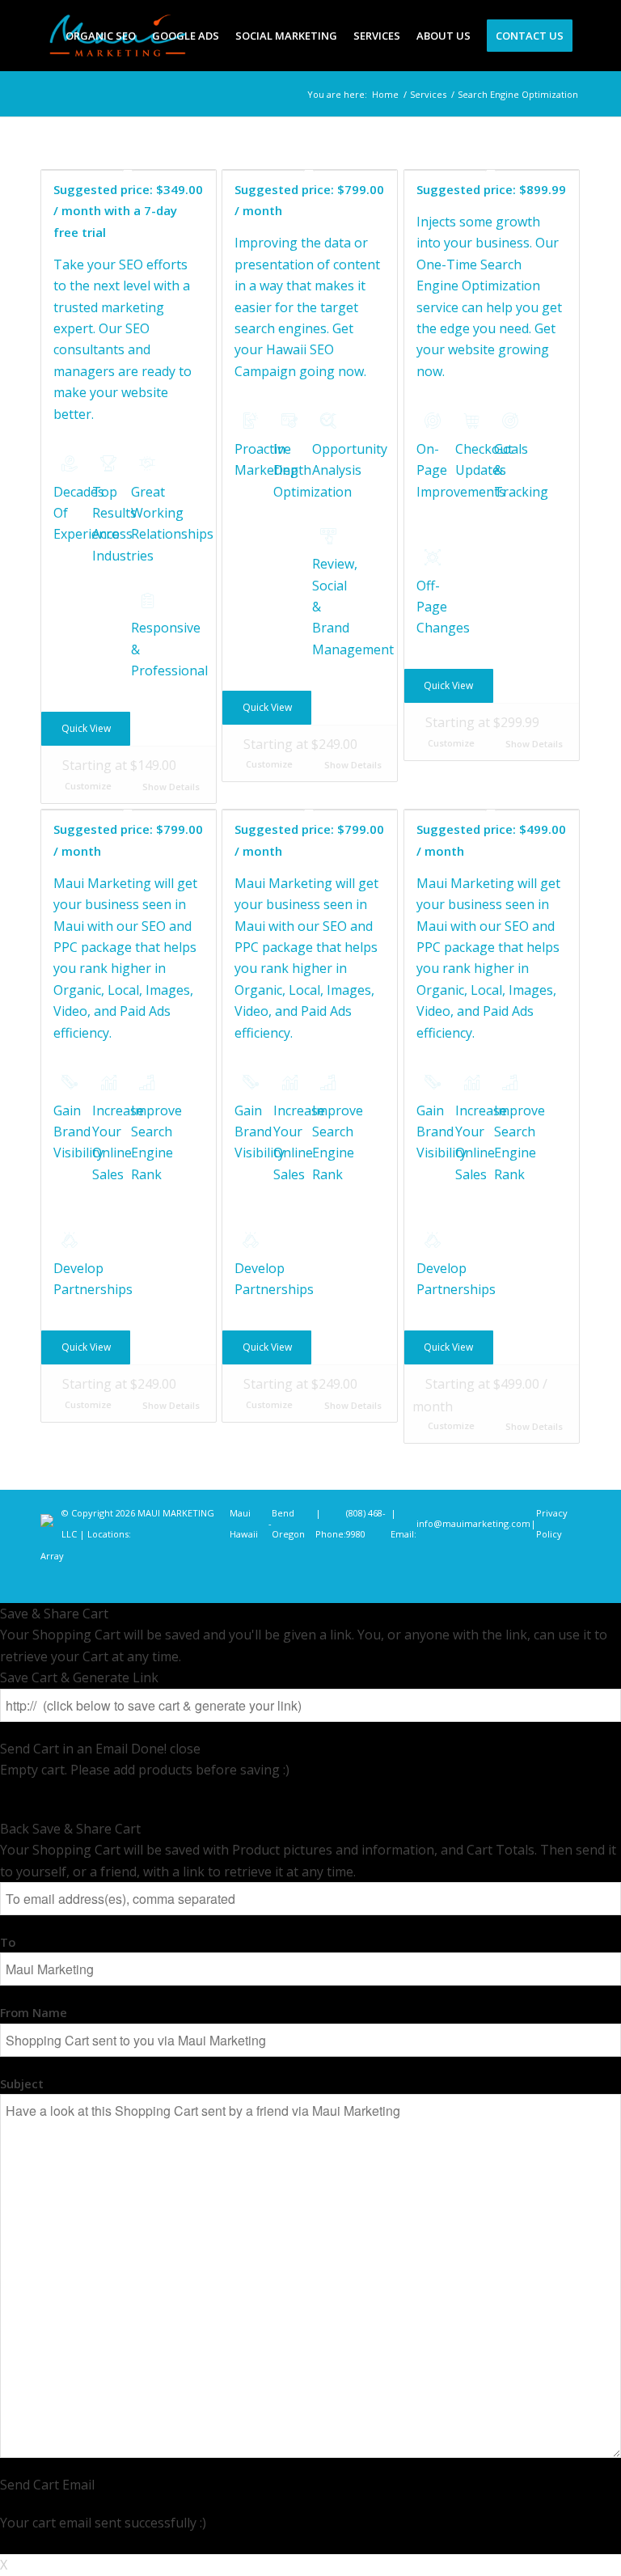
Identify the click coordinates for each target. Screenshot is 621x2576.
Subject (22, 2083)
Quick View (86, 728)
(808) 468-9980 (366, 1523)
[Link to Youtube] (568, 1583)
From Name (34, 2012)
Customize (88, 786)
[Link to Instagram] (496, 1583)
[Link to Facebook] (471, 1583)
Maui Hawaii (244, 1523)
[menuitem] (101, 36)
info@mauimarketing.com (473, 1523)
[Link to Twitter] (520, 1583)
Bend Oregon (288, 1523)
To (8, 1942)
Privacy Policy (552, 1523)
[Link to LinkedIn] (544, 1583)
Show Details (170, 787)
